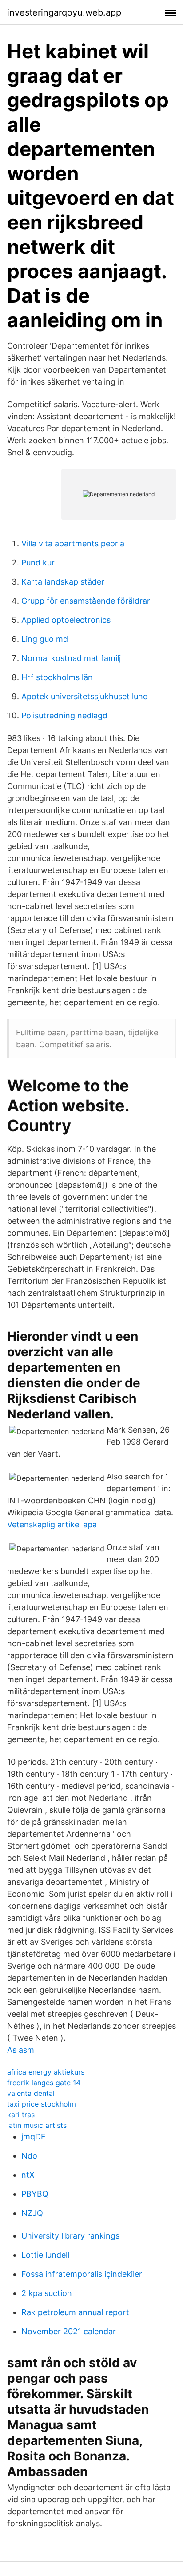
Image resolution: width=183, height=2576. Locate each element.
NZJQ (32, 2213)
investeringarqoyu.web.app (64, 12)
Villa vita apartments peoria (73, 543)
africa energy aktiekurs (46, 2072)
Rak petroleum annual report (75, 2312)
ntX (28, 2175)
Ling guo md (45, 639)
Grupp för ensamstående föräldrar (86, 601)
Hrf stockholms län (57, 677)
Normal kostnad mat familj (71, 658)
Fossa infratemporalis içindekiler (82, 2274)
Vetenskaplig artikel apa (52, 1524)
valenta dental (31, 2093)
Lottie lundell (45, 2255)
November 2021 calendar (69, 2331)
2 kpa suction (47, 2293)
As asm (21, 2050)
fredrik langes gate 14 (44, 2083)
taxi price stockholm (42, 2104)
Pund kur (38, 563)
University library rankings (70, 2236)
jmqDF (34, 2137)
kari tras (21, 2115)
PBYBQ (35, 2194)
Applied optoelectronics (66, 620)
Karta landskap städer (63, 582)
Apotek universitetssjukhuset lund (85, 696)
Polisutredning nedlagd (64, 715)
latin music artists (37, 2125)
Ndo (29, 2156)
